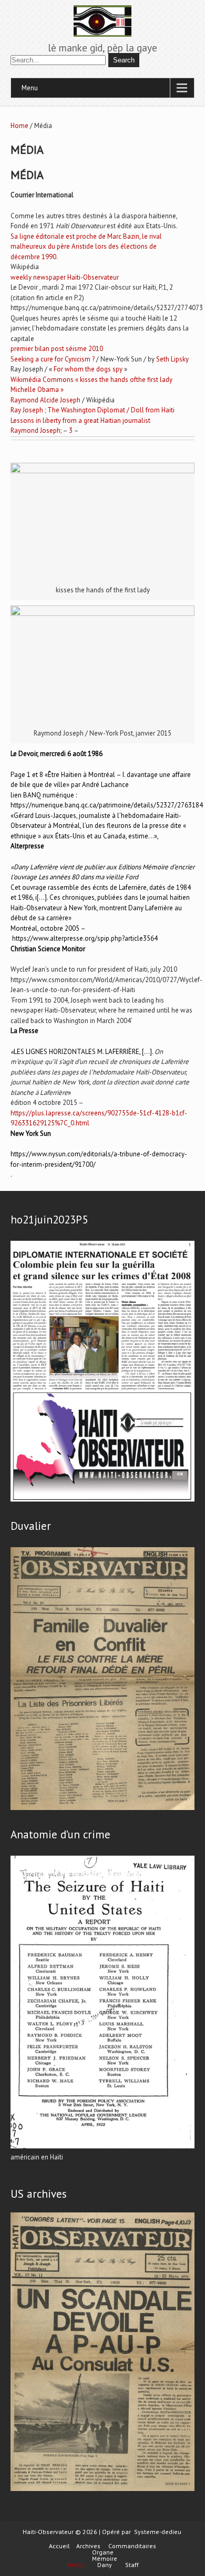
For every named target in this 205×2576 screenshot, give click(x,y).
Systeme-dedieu (158, 2532)
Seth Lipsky (172, 359)
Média (75, 2565)
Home (19, 126)
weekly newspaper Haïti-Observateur (65, 277)
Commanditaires (132, 2546)
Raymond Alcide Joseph (45, 400)
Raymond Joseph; (36, 430)
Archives (88, 2546)
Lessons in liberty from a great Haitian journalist (80, 421)
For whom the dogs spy (88, 369)
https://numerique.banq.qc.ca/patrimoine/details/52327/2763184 (107, 805)
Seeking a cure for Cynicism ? (53, 359)
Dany (105, 2565)
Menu (30, 88)
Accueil (59, 2546)
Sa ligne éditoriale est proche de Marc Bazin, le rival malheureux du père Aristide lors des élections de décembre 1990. (86, 247)
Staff (132, 2565)
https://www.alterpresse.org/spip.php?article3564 (85, 938)
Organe (103, 2552)
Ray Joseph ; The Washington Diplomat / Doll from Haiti (93, 410)
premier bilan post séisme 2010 (57, 349)
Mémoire (105, 2559)
